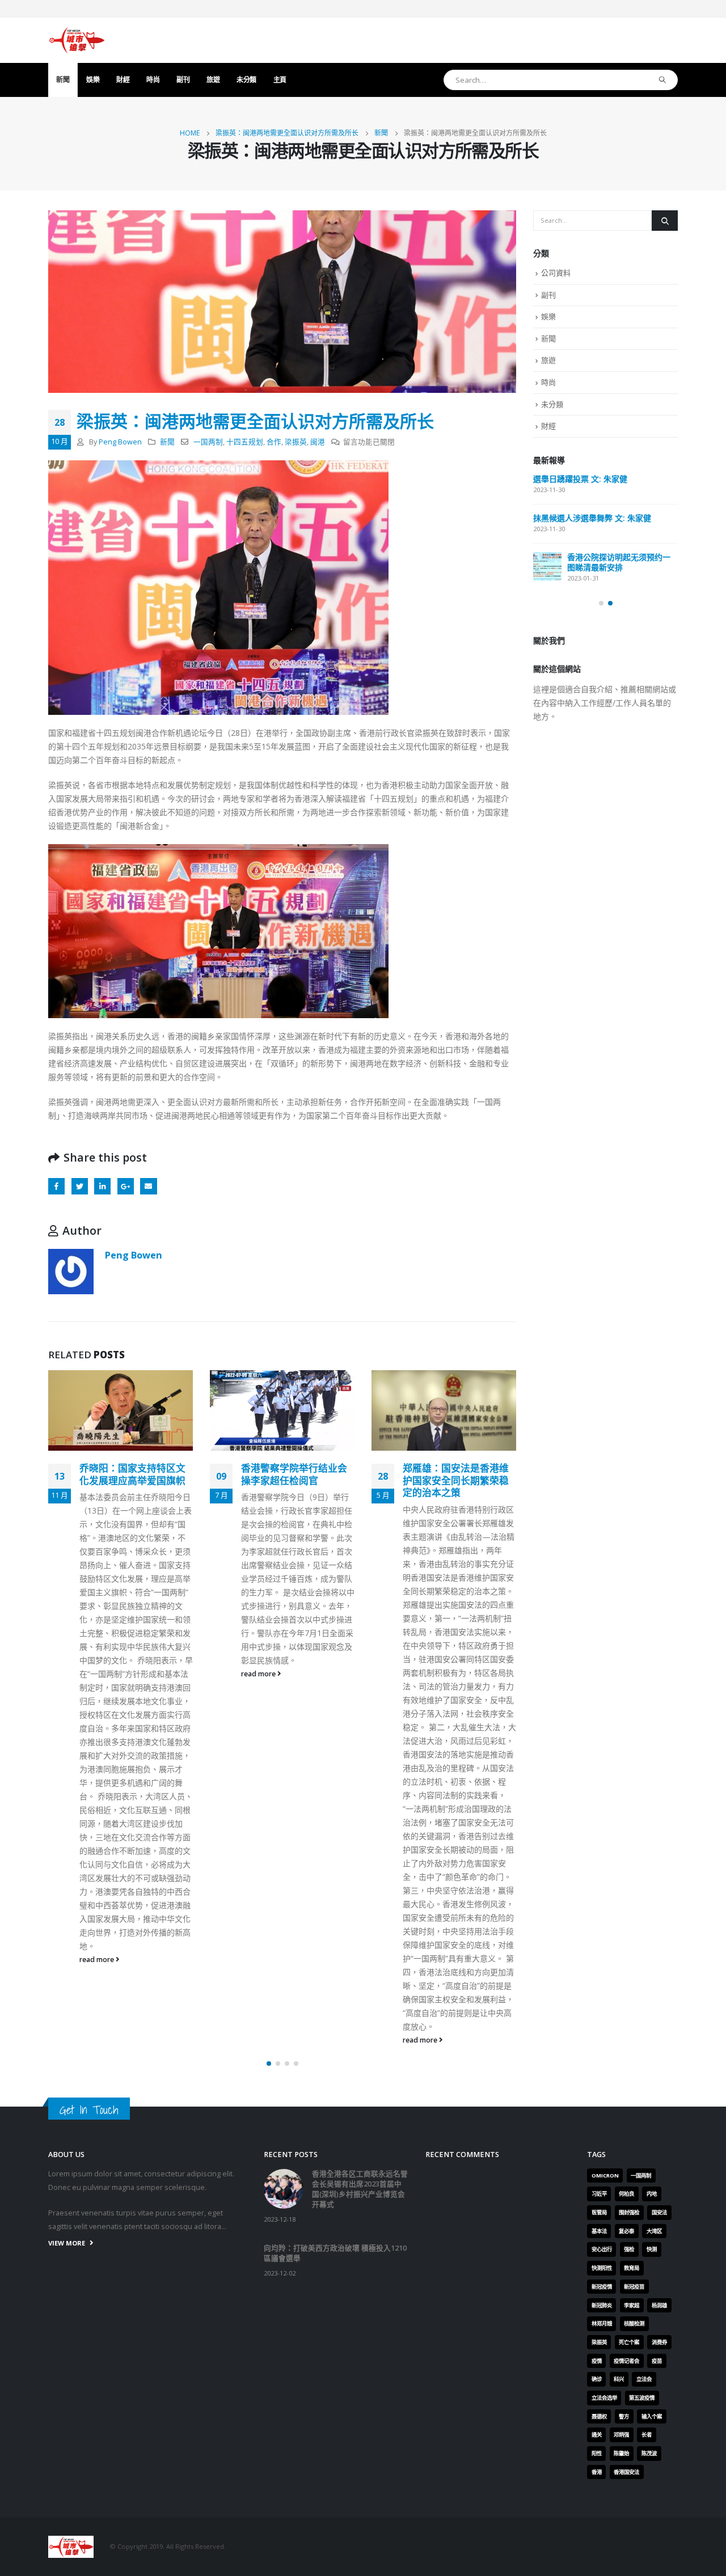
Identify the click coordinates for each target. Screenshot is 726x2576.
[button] (269, 2393)
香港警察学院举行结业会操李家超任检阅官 (170, 1474)
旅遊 (213, 80)
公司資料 (556, 273)
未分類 (246, 80)
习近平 (599, 2523)
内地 (652, 2523)
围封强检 (629, 2542)
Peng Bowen (120, 442)
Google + (126, 1186)
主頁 (280, 80)
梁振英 (296, 442)
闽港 (318, 442)
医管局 (599, 2542)
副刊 (183, 80)
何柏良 (626, 2523)
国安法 (659, 2542)
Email (148, 1186)
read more (135, 1674)
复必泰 (626, 2560)
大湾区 (654, 2560)
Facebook (56, 1186)
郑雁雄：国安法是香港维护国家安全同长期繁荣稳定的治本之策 (332, 1480)
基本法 (599, 2560)
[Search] (663, 80)
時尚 (153, 80)
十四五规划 (245, 442)
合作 (274, 442)
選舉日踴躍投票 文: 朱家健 (580, 479)
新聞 (63, 80)
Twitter (80, 1186)
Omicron (605, 2505)
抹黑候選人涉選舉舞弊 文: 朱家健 (592, 518)
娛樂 (93, 80)
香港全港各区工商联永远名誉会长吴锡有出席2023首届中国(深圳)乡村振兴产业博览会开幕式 (360, 2518)
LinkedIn (102, 1186)
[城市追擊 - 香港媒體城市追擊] (77, 40)
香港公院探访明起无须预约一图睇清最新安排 (619, 562)
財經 (123, 80)
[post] (547, 566)
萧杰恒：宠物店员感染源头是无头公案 (493, 1474)
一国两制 (208, 442)
